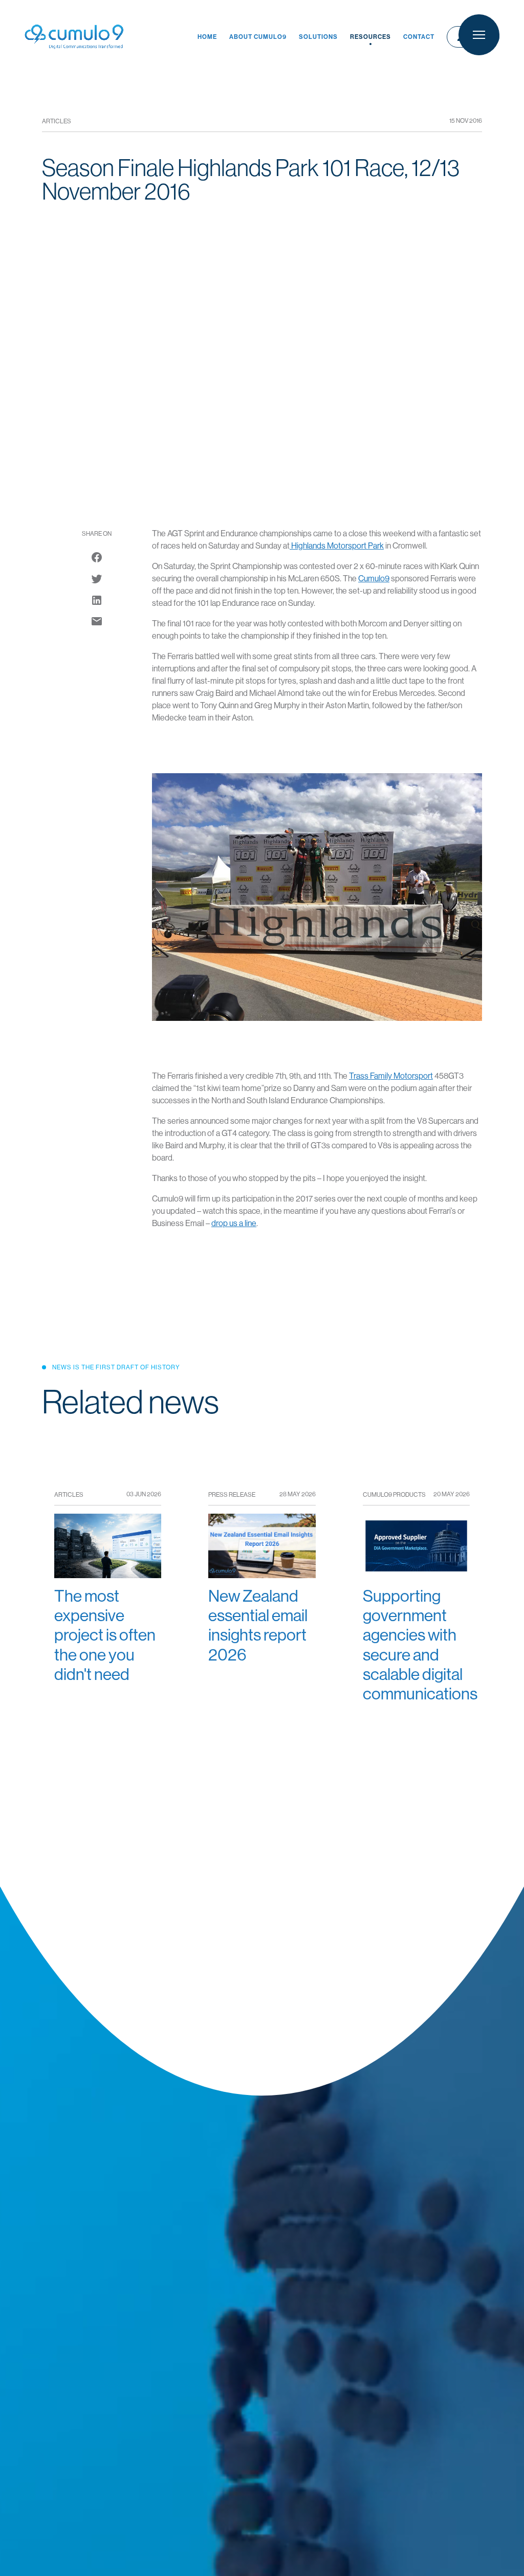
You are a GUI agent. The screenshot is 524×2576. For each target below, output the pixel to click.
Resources (370, 37)
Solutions (318, 37)
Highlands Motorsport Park (337, 546)
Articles (57, 121)
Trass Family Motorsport (391, 1076)
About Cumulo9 (258, 37)
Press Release (232, 1495)
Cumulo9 (374, 578)
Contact (419, 37)
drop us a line (234, 1223)
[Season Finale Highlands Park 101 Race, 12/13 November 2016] (97, 621)
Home (207, 37)
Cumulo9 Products (394, 1495)
